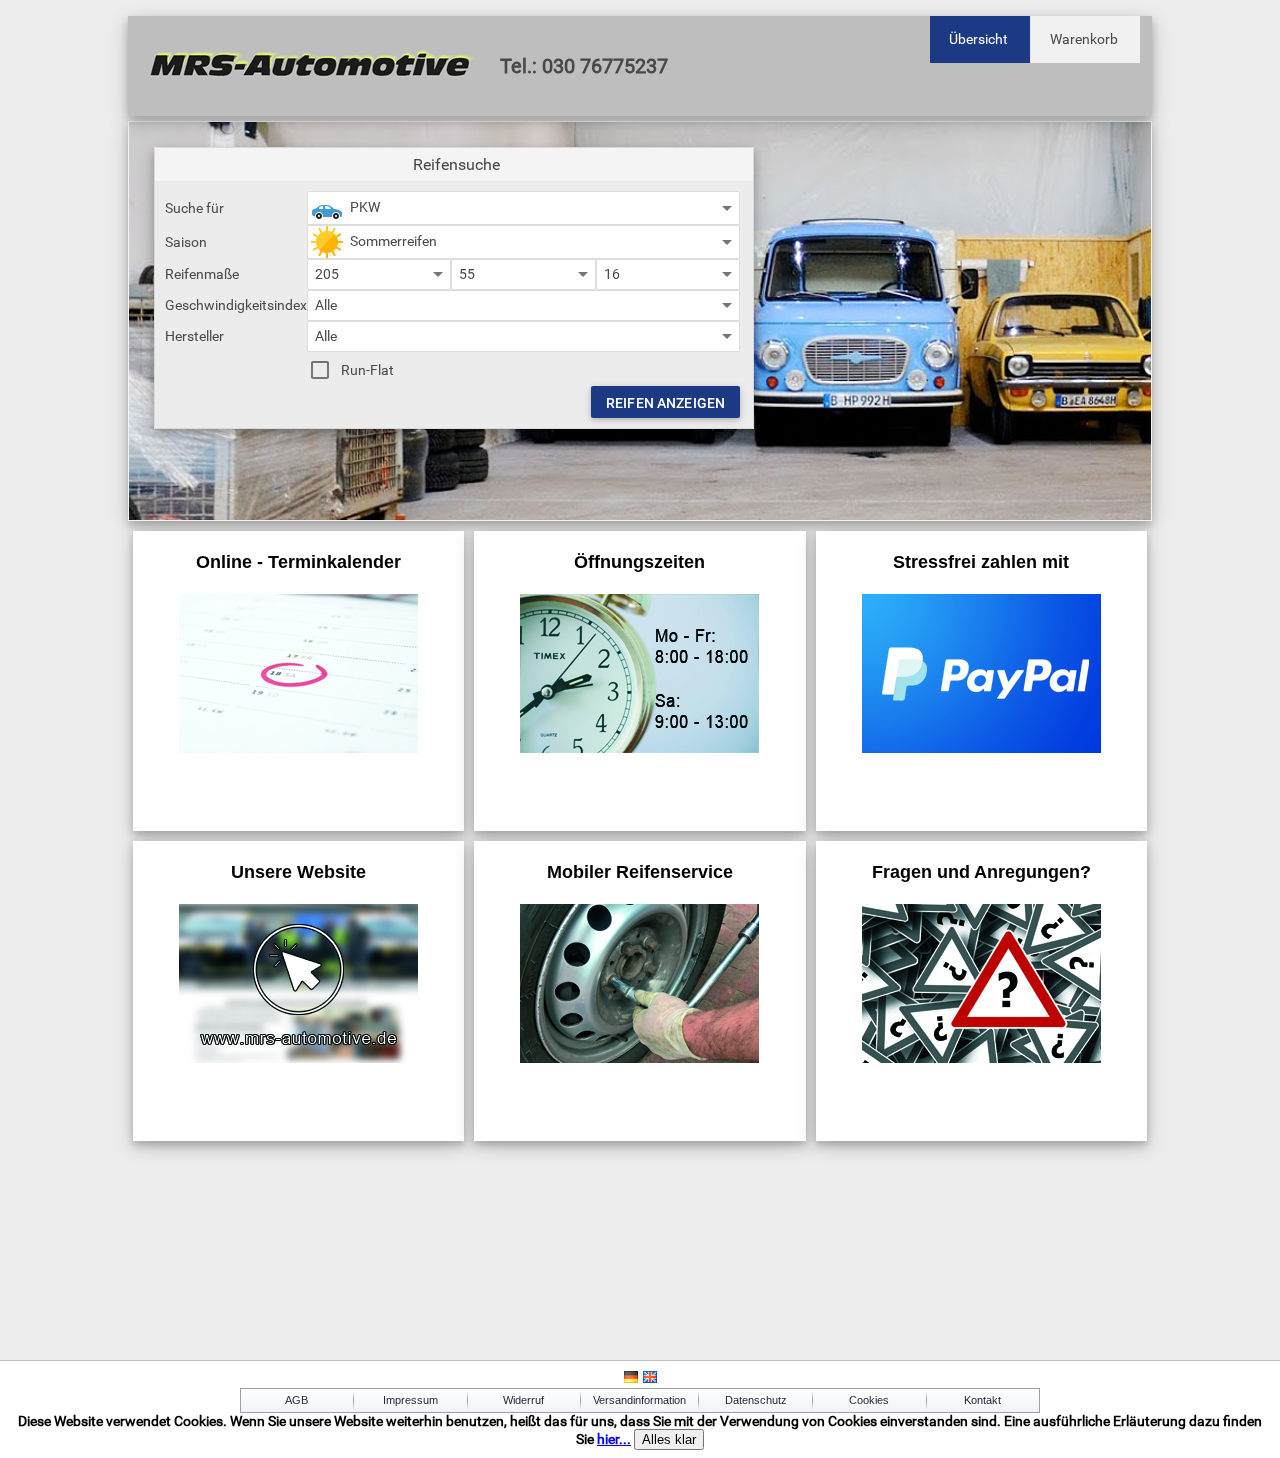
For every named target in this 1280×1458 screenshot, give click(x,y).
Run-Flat (367, 370)
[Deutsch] (631, 1380)
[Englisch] (650, 1380)
